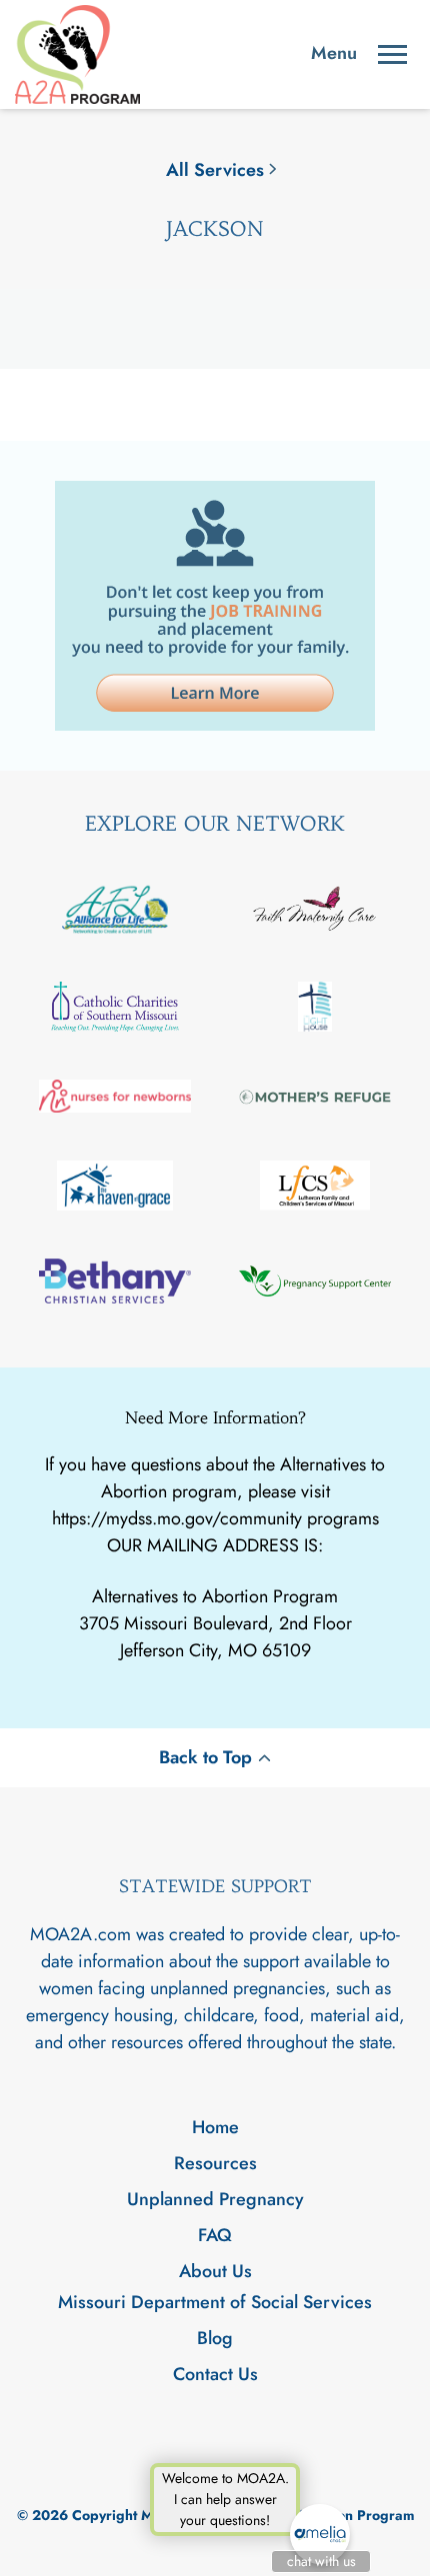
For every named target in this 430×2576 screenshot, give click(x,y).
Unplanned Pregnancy (215, 2199)
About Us (215, 2271)
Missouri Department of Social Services (215, 2302)
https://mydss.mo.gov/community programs (215, 1518)
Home (215, 2127)
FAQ (215, 2235)
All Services (215, 170)
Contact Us (215, 2374)
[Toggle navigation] (392, 54)
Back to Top (205, 1757)
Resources (215, 2163)
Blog (215, 2338)
